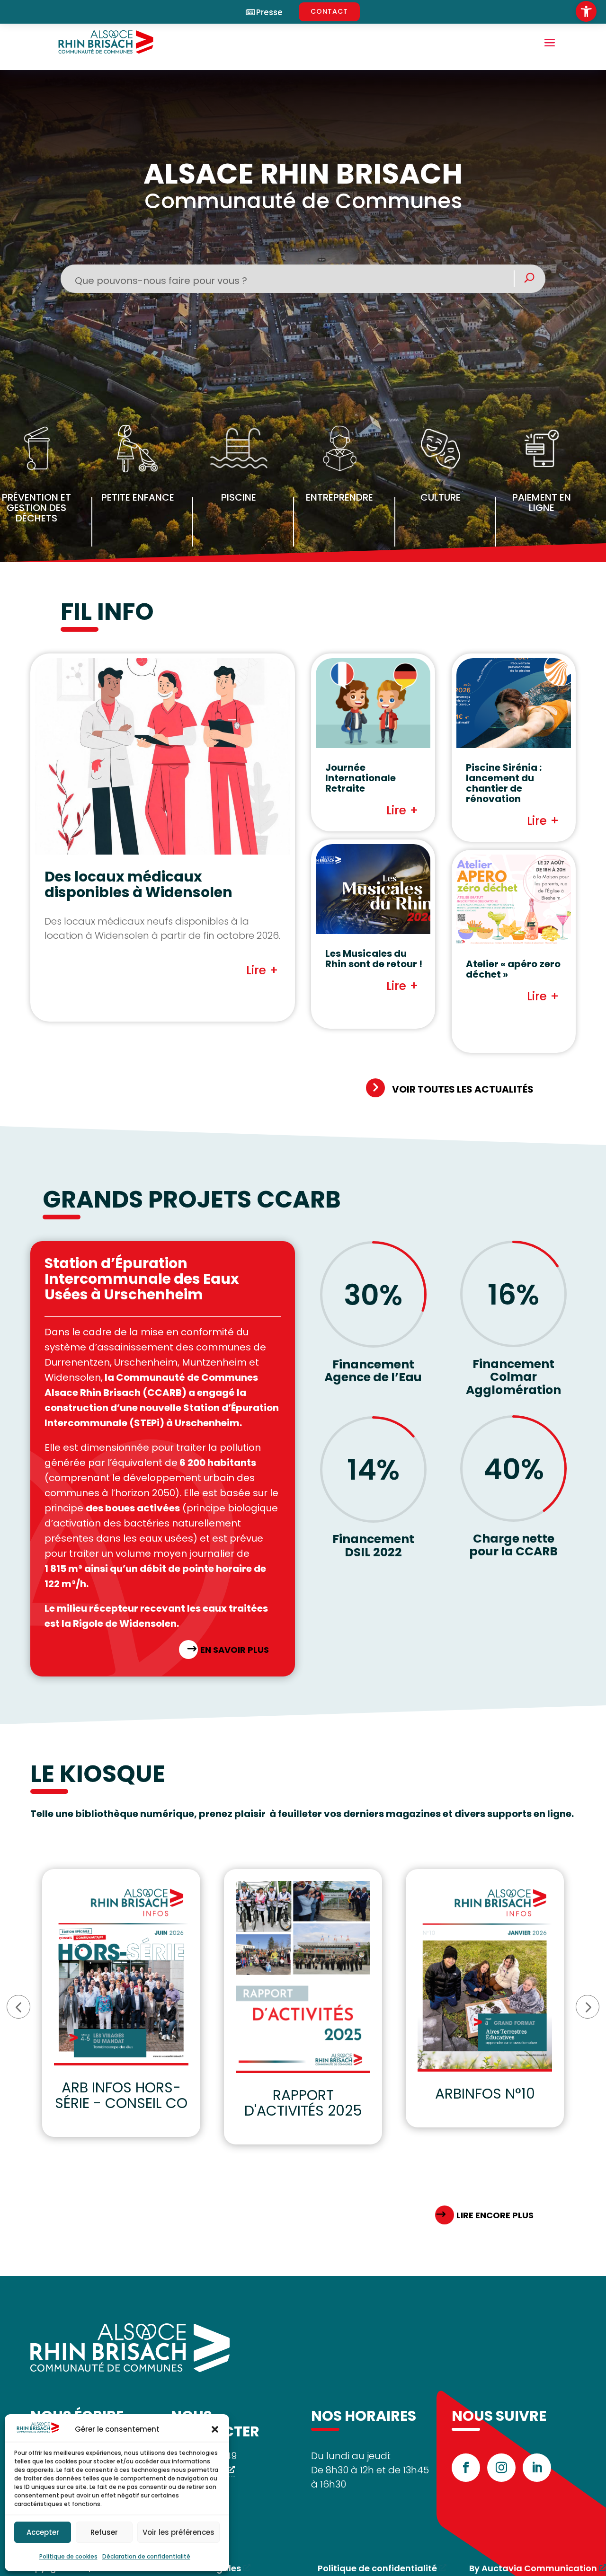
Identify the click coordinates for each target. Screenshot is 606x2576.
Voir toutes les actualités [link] (463, 1089)
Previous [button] (18, 2007)
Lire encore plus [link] (495, 2215)
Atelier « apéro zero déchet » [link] (513, 969)
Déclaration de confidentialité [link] (146, 2556)
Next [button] (588, 2007)
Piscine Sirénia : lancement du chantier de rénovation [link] (504, 783)
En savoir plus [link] (235, 1650)
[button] (215, 2429)
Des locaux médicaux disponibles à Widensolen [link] (138, 884)
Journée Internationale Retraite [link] (361, 778)
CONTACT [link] (329, 11)
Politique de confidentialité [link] (377, 2568)
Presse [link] (269, 13)
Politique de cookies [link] (68, 2556)
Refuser (104, 2532)
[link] (586, 11)
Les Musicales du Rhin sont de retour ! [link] (374, 959)
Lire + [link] (262, 970)
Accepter (43, 2532)
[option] (121, 2003)
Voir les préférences (178, 2532)
